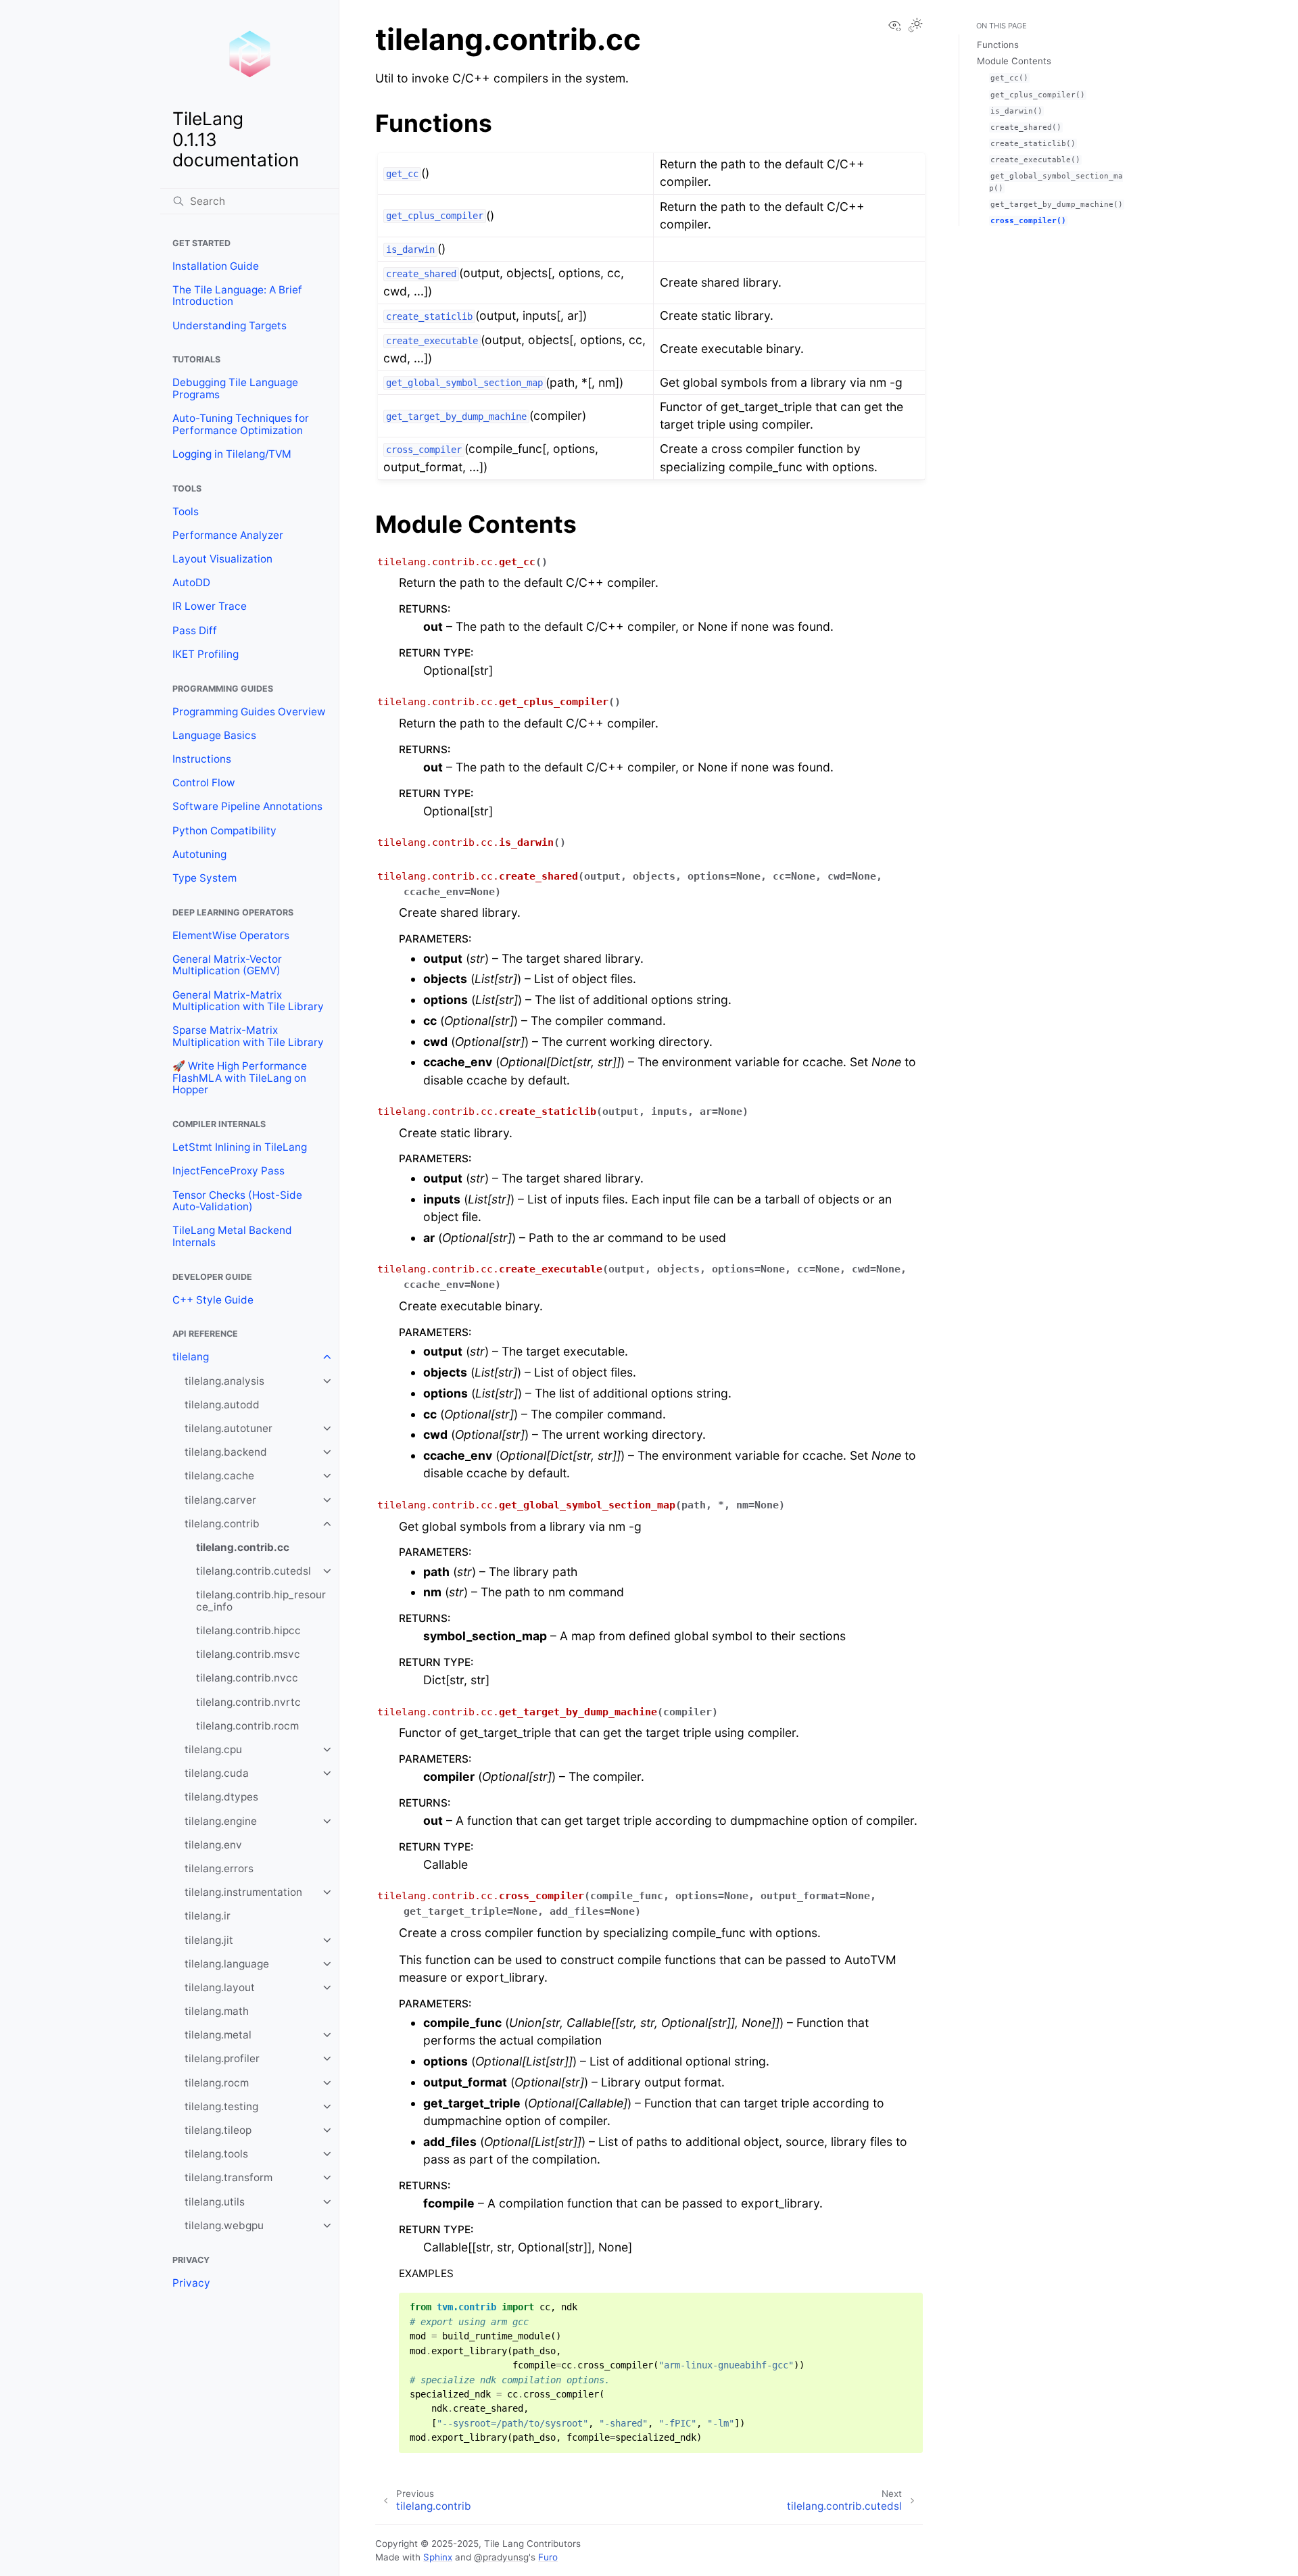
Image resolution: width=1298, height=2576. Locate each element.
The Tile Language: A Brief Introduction (237, 296)
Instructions (202, 759)
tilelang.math (217, 2011)
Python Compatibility (224, 831)
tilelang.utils (215, 2202)
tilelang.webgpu (224, 2225)
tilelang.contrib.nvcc (247, 1678)
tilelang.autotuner (229, 1428)
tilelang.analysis (224, 1381)
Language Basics (214, 735)
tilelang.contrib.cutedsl (254, 1571)
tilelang (191, 1357)
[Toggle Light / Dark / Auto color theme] (915, 26)
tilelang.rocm (217, 2083)
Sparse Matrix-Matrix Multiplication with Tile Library (248, 1036)
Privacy (191, 2283)
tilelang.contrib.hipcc (248, 1630)
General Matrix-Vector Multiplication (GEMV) (227, 965)
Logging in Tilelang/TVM (232, 454)
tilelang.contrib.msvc (248, 1654)
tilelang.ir (208, 1916)
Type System (205, 878)
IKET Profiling (206, 654)
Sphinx (438, 2557)
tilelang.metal (218, 2035)
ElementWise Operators (231, 935)
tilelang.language (227, 1964)
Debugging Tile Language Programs (235, 388)
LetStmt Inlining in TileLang (240, 1147)
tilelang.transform (229, 2177)
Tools (186, 511)
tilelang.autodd (222, 1405)
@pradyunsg (501, 2557)
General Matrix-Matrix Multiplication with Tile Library (248, 1001)
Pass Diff (195, 630)
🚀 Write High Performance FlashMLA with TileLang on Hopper (240, 1078)
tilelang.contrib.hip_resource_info (261, 1601)
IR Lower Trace (210, 606)
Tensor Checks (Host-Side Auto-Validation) (237, 1201)
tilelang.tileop (218, 2130)
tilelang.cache (219, 1476)
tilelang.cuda (217, 1773)
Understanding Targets (230, 326)
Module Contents (1014, 61)
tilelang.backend (226, 1452)
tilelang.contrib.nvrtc (248, 1702)
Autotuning (199, 854)
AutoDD (191, 582)
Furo (548, 2557)
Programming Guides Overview (249, 712)
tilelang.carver (220, 1500)
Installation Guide (216, 266)
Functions (998, 45)
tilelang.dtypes (221, 1797)
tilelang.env (213, 1845)
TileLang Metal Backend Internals (232, 1236)
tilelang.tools (216, 2154)
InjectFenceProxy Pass (229, 1171)
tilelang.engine (221, 1821)
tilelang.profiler (222, 2058)
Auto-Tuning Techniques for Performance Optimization (241, 424)
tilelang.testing (221, 2106)
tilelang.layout (220, 1987)
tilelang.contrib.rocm (247, 1726)
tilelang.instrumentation (243, 1892)
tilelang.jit (209, 1940)
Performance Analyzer (228, 535)
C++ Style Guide (213, 1300)
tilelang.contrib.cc (243, 1547)
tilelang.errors (219, 1868)
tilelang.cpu (213, 1749)
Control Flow (204, 783)
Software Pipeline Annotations (247, 806)
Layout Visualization (222, 559)
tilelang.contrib (222, 1524)
